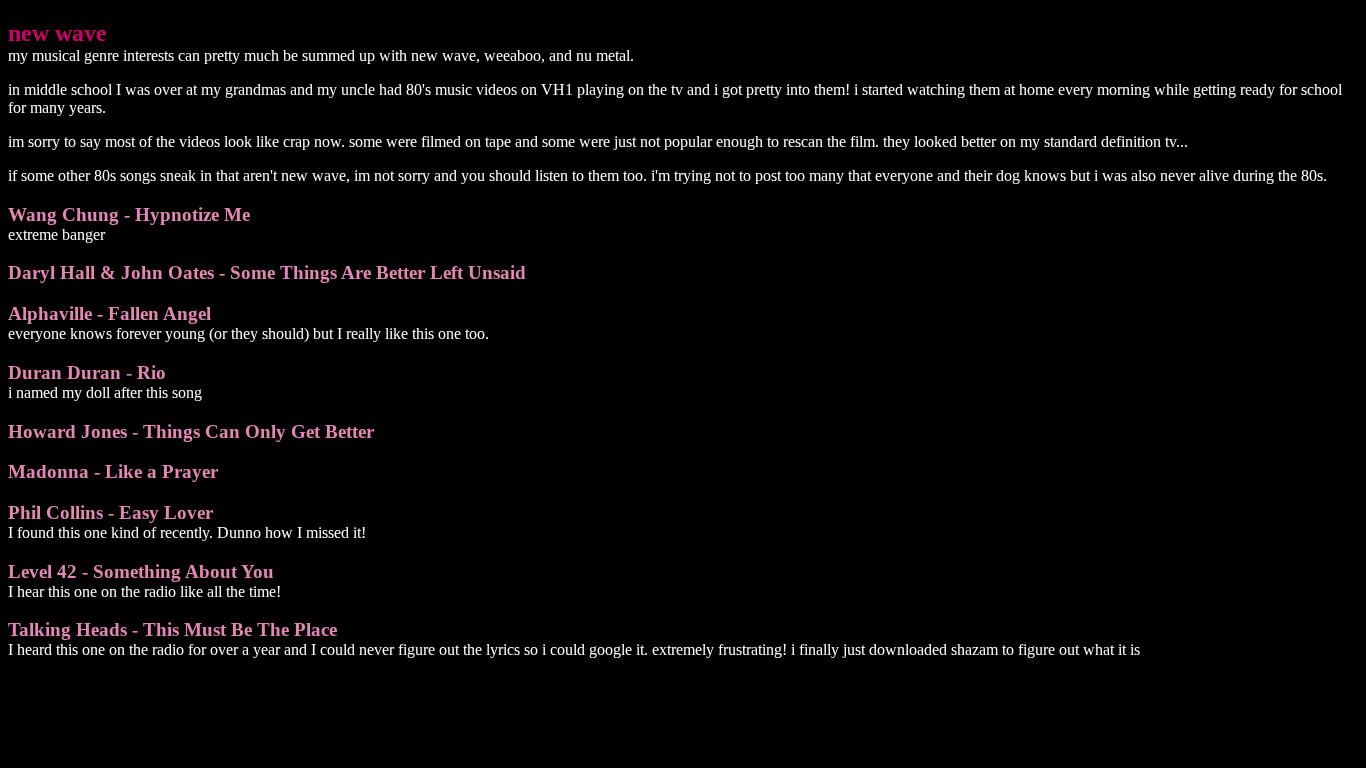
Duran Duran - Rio (87, 372)
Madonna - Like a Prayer (113, 471)
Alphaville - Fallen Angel (109, 313)
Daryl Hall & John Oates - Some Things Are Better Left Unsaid (267, 272)
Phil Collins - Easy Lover (110, 512)
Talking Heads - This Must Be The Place (172, 629)
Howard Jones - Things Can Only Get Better (191, 431)
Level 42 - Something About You (141, 571)
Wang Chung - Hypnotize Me (129, 214)
